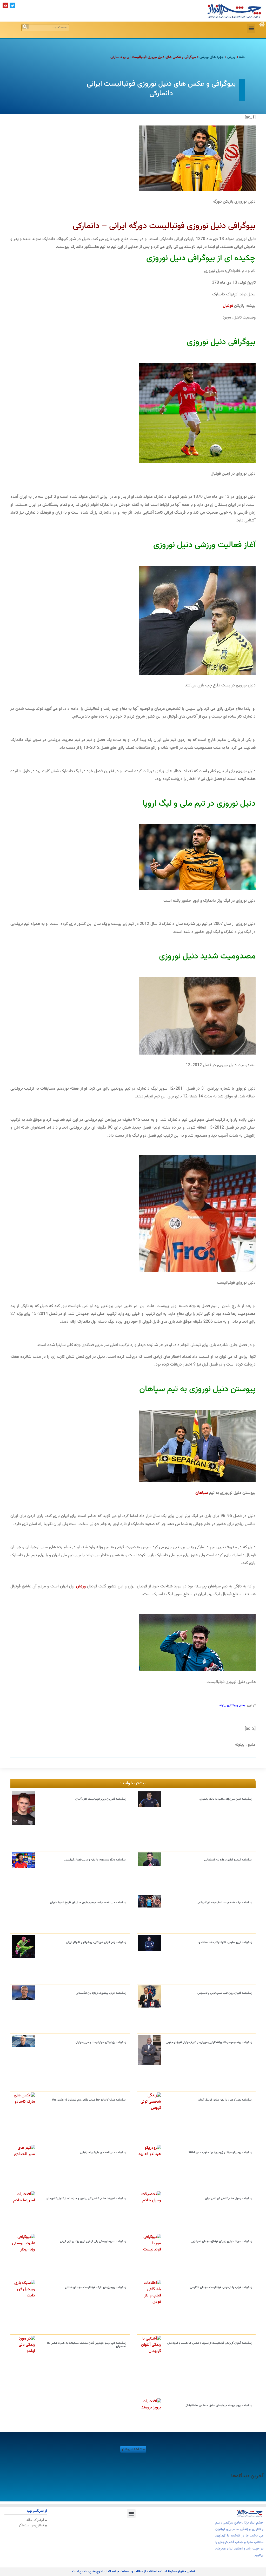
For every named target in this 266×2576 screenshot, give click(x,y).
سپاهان (202, 1493)
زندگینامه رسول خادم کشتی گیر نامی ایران (229, 2199)
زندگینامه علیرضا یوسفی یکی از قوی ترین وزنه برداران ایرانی (93, 2241)
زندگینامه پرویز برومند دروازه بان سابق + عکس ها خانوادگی (218, 2406)
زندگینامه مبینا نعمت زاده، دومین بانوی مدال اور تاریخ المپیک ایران (88, 1903)
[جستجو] (25, 27)
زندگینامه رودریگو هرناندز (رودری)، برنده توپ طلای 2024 (220, 2153)
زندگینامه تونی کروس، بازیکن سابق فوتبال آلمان (225, 2100)
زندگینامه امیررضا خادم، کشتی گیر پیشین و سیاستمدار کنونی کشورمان (86, 2199)
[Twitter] (12, 5)
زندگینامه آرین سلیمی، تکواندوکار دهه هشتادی (225, 1942)
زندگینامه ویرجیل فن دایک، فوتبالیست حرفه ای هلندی (95, 2287)
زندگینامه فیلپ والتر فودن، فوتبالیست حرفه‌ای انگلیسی (221, 2287)
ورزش (231, 57)
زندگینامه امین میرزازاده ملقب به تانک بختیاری (226, 1799)
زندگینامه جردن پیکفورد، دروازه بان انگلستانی (101, 1993)
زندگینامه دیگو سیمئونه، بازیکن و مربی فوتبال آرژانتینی (95, 1860)
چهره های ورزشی (212, 57)
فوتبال (228, 306)
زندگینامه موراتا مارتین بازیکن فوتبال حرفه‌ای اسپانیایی (221, 2241)
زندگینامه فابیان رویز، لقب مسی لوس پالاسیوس (225, 1993)
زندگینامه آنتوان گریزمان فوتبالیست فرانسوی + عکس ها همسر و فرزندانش (210, 2343)
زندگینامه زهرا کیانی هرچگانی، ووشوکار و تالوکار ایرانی (96, 1942)
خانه (242, 57)
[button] (251, 28)
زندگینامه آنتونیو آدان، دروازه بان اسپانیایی (228, 1860)
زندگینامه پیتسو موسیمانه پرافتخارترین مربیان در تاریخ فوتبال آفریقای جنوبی (209, 2042)
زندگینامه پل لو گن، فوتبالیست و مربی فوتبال (101, 2042)
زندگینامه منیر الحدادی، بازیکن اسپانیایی (103, 2153)
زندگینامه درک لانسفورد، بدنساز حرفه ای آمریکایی (224, 1903)
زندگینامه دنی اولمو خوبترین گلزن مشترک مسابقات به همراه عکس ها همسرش (87, 2345)
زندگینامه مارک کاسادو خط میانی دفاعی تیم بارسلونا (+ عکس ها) (89, 2100)
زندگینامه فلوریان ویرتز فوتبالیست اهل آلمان (101, 1799)
